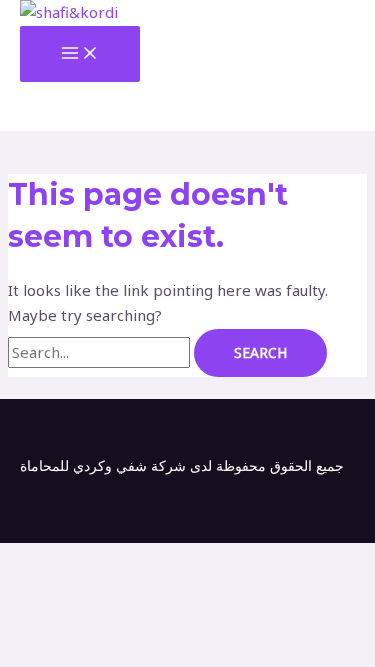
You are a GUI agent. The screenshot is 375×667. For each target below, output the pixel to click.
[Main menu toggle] (80, 54)
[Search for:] (101, 352)
